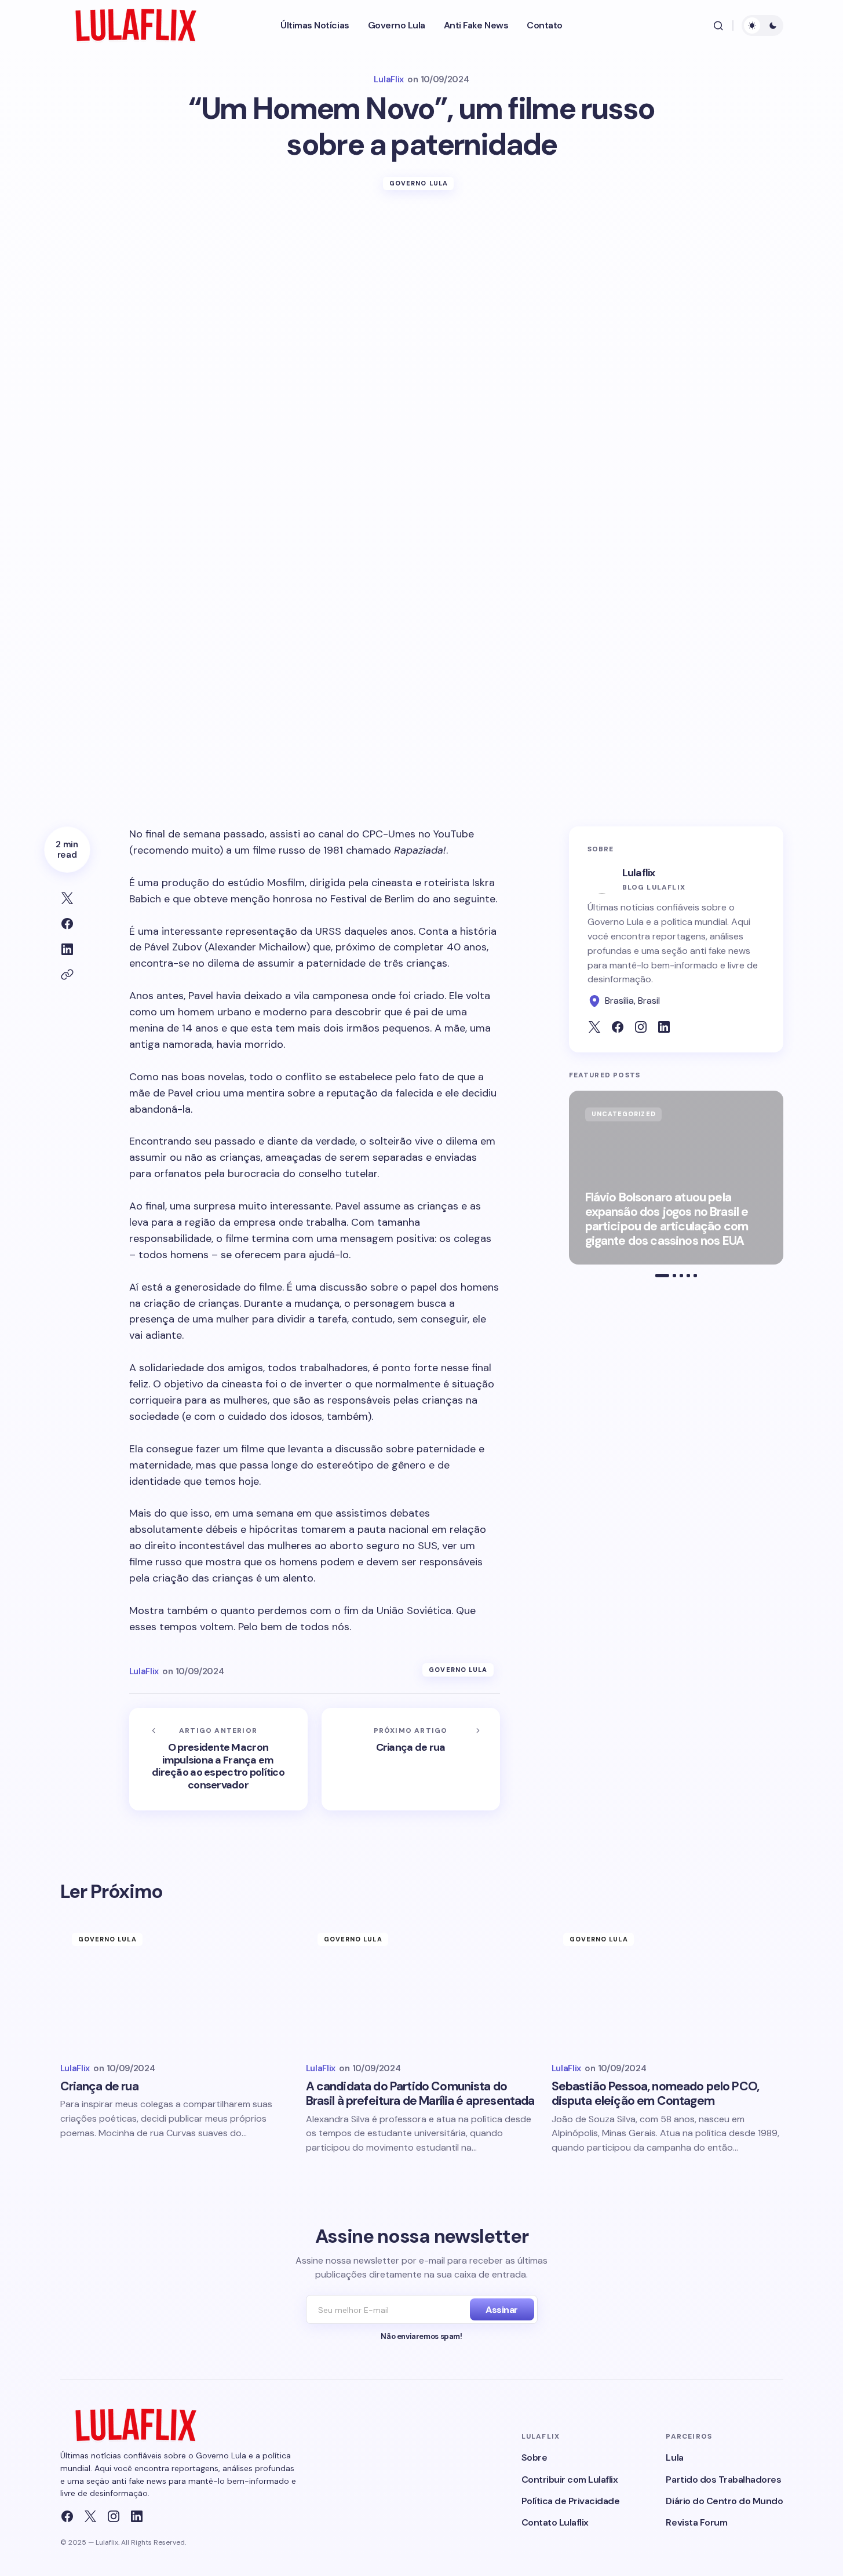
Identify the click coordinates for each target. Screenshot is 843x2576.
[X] (90, 2516)
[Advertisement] (422, 296)
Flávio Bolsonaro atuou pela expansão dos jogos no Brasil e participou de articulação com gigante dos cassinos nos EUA (667, 1220)
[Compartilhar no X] (67, 898)
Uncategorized (624, 1114)
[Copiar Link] (67, 975)
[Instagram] (114, 2516)
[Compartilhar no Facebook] (67, 924)
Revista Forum (696, 2522)
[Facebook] (67, 2516)
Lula (674, 2457)
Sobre (534, 2457)
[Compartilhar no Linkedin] (67, 949)
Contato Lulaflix (555, 2522)
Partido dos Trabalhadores (723, 2480)
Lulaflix (639, 873)
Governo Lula (419, 183)
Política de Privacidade (571, 2501)
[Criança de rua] (411, 1759)
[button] (718, 25)
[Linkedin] (137, 2516)
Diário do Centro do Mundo (724, 2501)
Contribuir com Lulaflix (570, 2480)
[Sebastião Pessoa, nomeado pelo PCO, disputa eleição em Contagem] (667, 1986)
